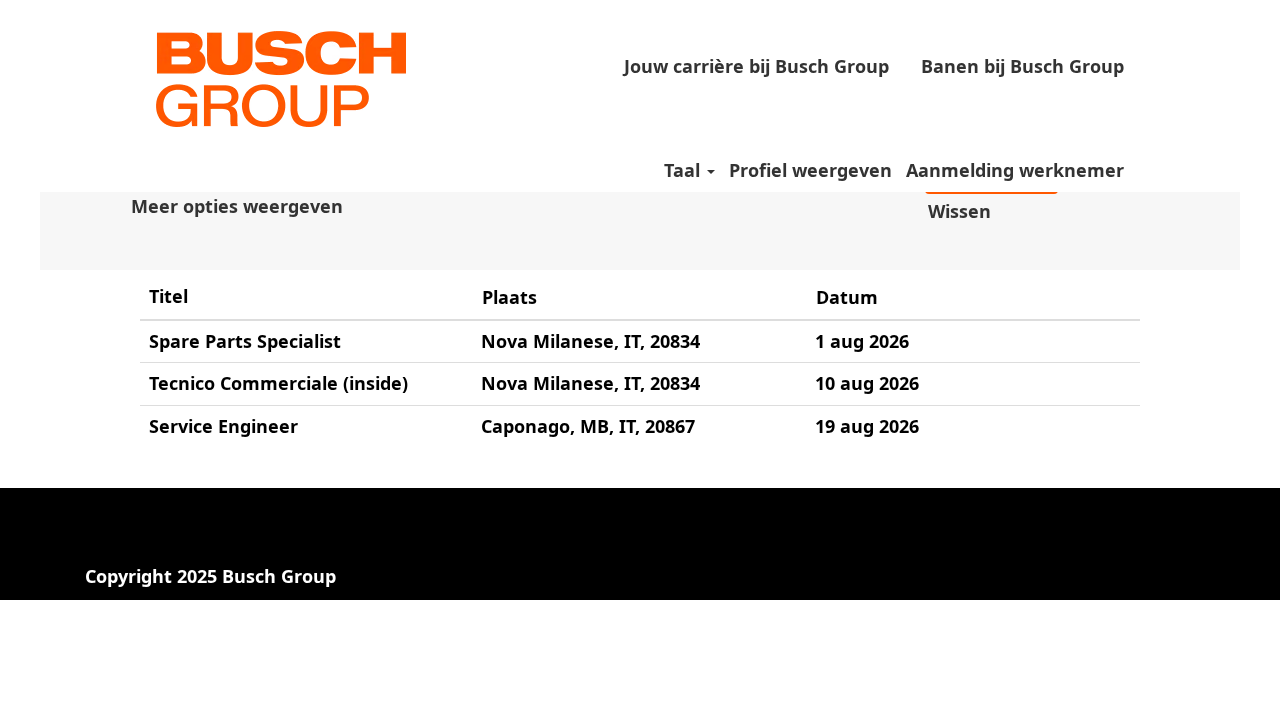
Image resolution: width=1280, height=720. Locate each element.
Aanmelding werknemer (1015, 170)
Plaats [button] (509, 297)
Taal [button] (684, 170)
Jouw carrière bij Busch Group (756, 66)
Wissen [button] (959, 211)
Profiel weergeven (810, 170)
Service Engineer (223, 426)
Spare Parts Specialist (245, 341)
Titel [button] (168, 296)
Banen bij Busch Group (1022, 66)
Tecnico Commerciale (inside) (278, 383)
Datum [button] (847, 297)
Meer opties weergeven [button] (237, 206)
